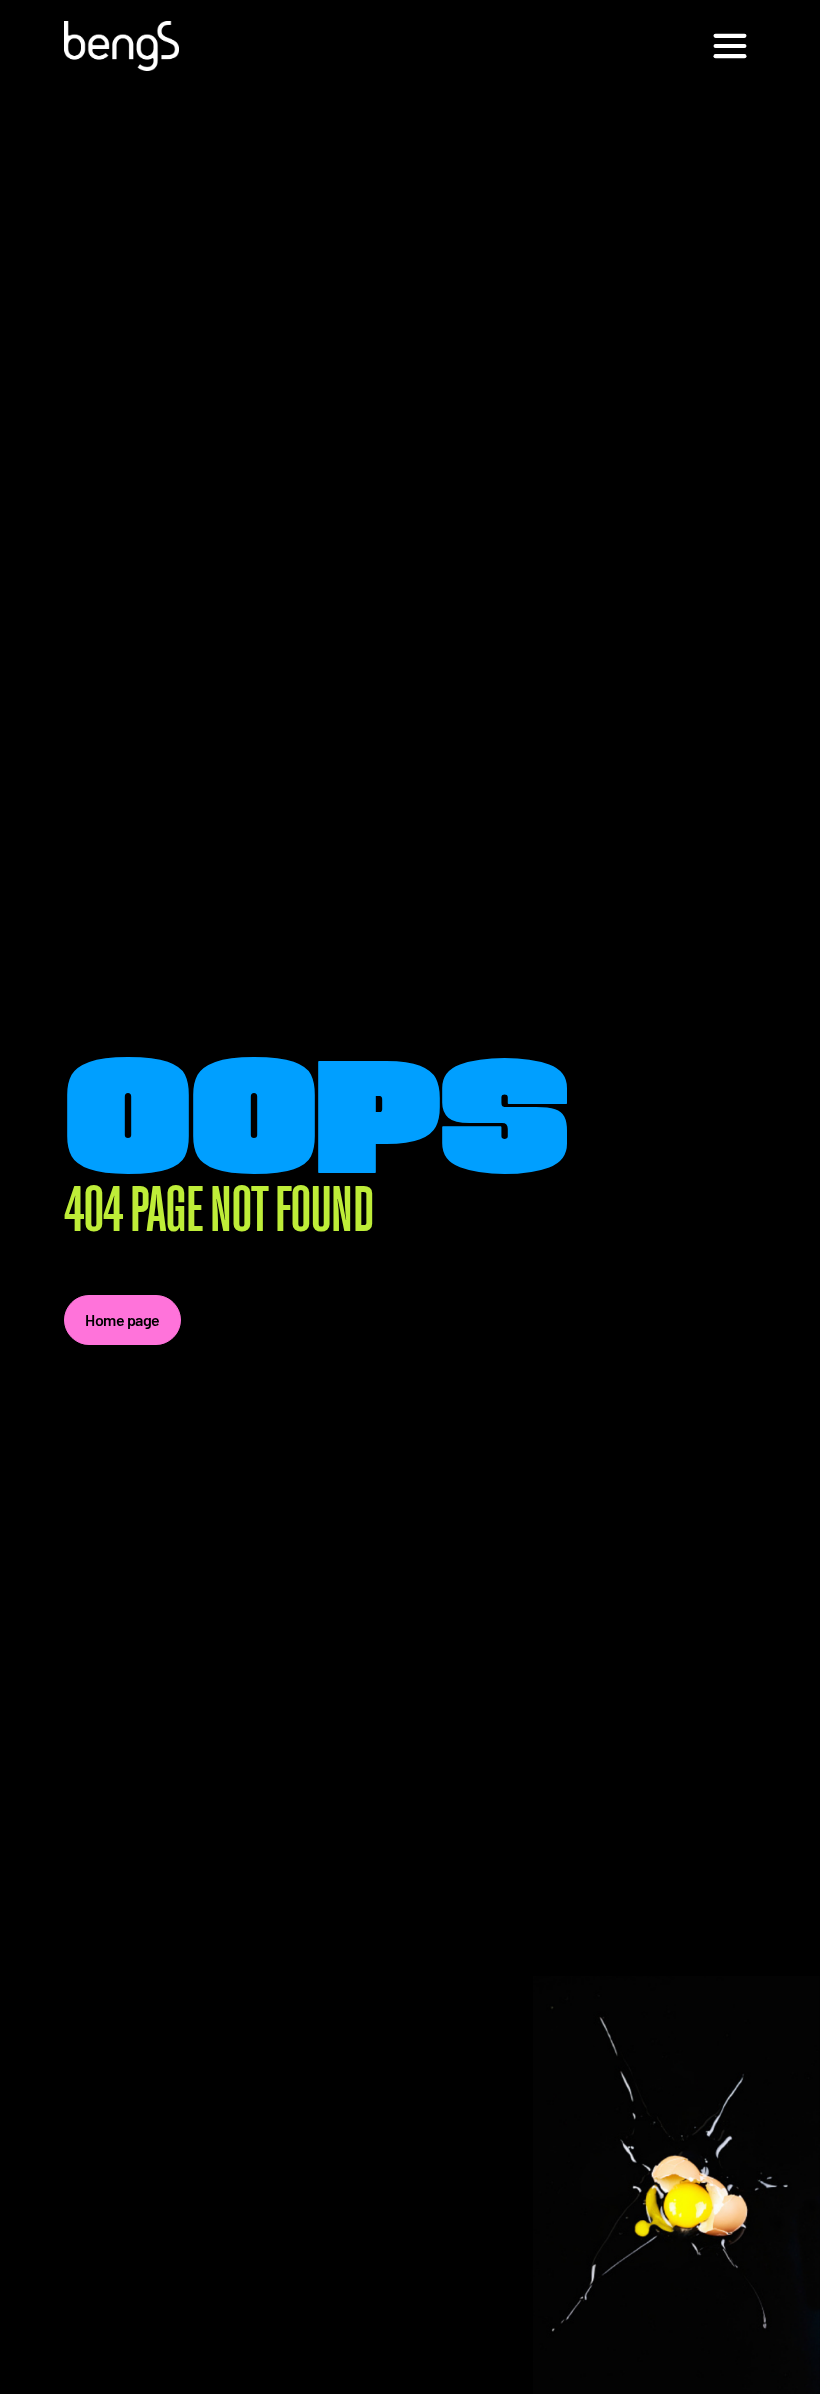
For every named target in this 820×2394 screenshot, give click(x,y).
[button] (730, 46)
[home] (121, 46)
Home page (122, 1319)
